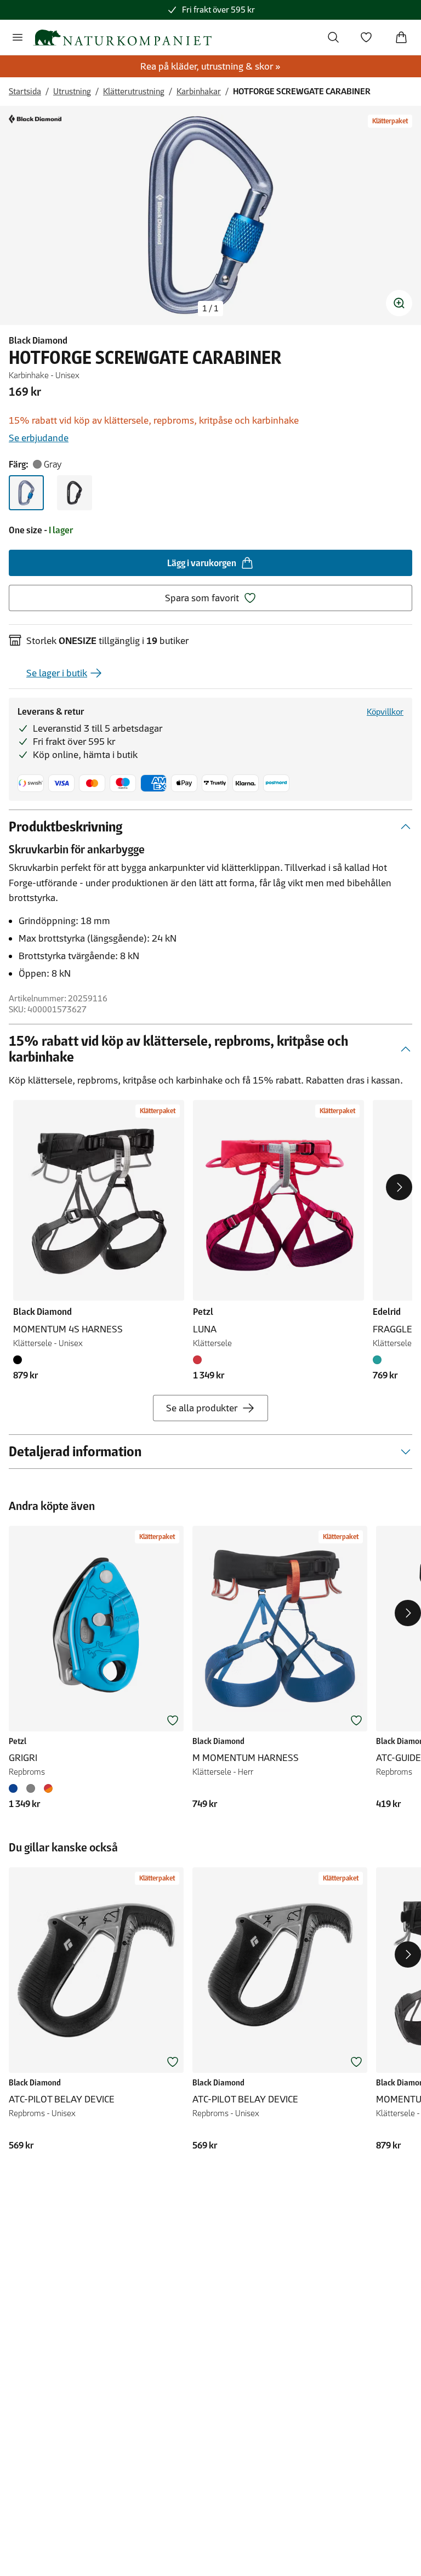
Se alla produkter (202, 1408)
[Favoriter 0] (366, 37)
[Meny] (18, 37)
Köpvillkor (385, 712)
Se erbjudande (39, 438)
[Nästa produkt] (399, 1187)
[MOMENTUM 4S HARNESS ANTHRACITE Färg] (20, 1360)
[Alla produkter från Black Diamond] (35, 119)
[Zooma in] (399, 303)
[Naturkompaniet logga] (122, 38)
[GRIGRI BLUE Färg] (15, 1788)
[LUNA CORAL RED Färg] (200, 1360)
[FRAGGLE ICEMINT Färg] (379, 1360)
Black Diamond (38, 340)
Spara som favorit (202, 598)
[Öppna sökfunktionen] (333, 37)
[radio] (26, 493)
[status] (210, 309)
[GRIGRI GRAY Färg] (31, 1788)
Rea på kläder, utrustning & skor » (210, 66)
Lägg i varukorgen (202, 563)
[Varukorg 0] (401, 37)
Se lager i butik (57, 673)
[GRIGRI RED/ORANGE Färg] (48, 1788)
